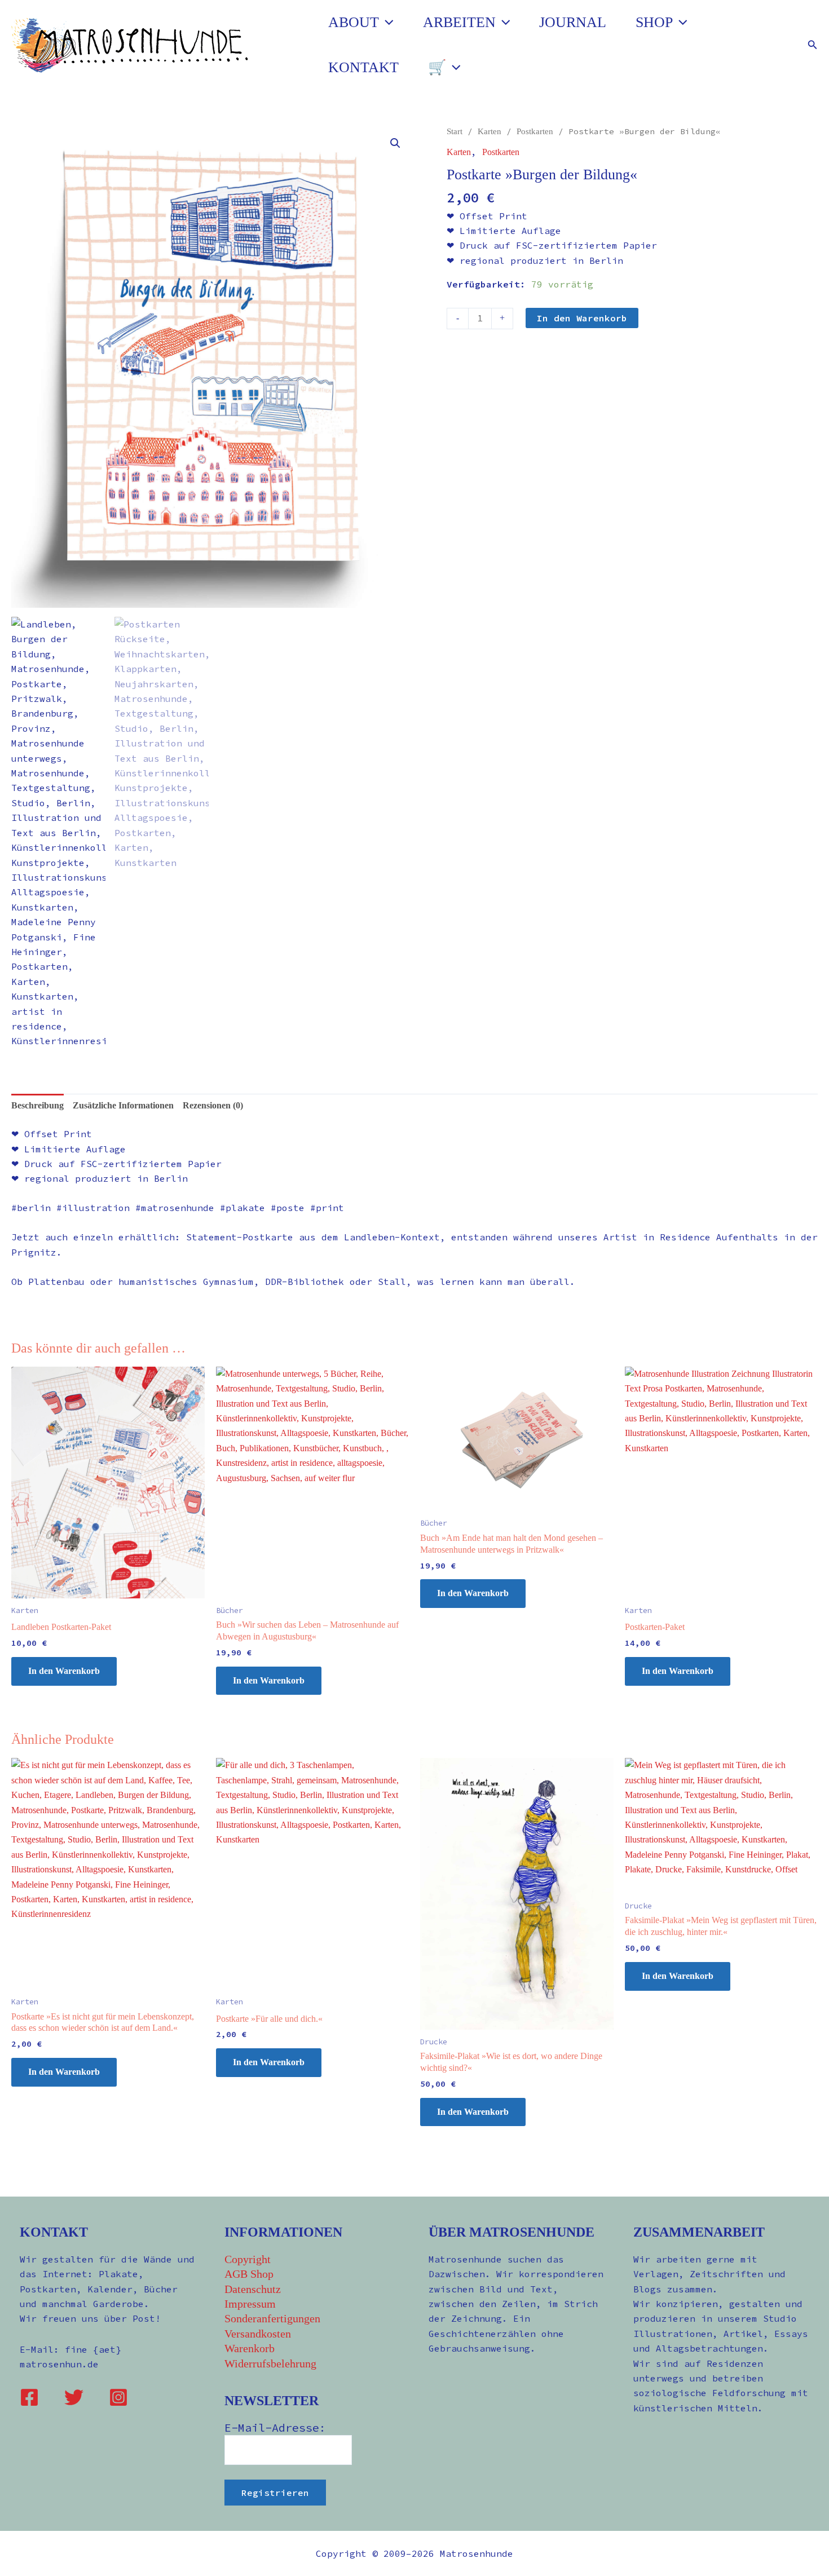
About (354, 22)
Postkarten (535, 131)
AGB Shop (249, 2274)
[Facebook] (29, 2397)
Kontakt (363, 67)
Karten (490, 131)
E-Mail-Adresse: (275, 2427)
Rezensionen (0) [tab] (213, 1105)
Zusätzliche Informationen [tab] (123, 1105)
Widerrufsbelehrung (270, 2363)
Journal (573, 22)
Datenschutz (253, 2289)
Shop (654, 22)
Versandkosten (258, 2334)
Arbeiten (459, 22)
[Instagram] (118, 2397)
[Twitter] (74, 2397)
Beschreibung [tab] (38, 1105)
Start (455, 131)
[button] (386, 23)
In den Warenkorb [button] (64, 1671)
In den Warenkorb (582, 318)
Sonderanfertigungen (272, 2318)
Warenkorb (250, 2348)
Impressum (250, 2304)
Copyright (248, 2259)
